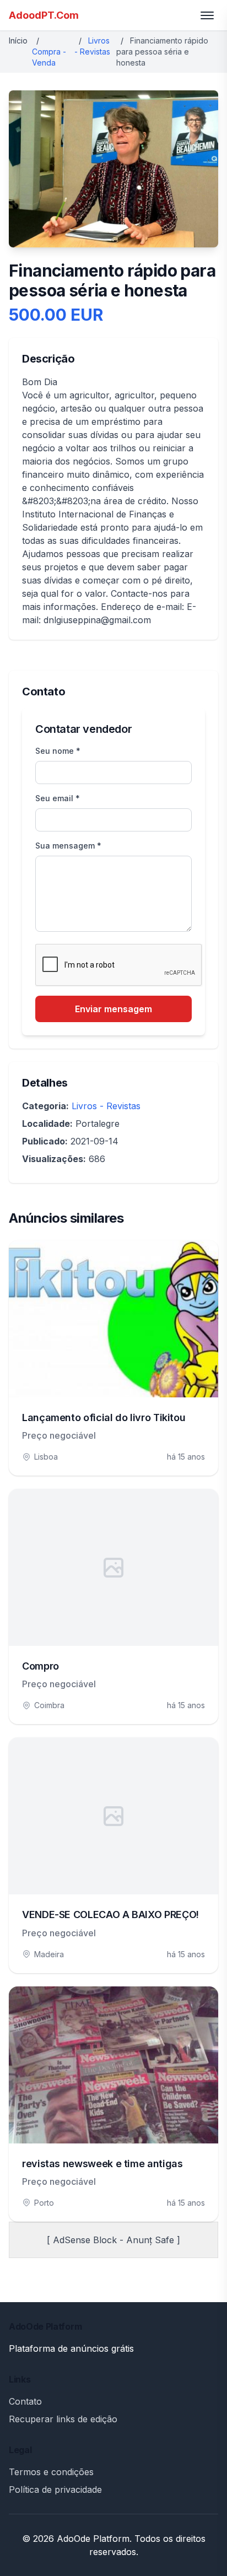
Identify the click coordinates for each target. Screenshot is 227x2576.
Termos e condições (51, 2472)
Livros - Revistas (106, 1106)
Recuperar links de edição (63, 2419)
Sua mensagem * (68, 846)
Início (18, 40)
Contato (25, 2401)
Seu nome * (58, 751)
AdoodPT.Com (44, 15)
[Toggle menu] (207, 15)
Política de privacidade (55, 2489)
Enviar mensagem (113, 1009)
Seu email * (58, 798)
